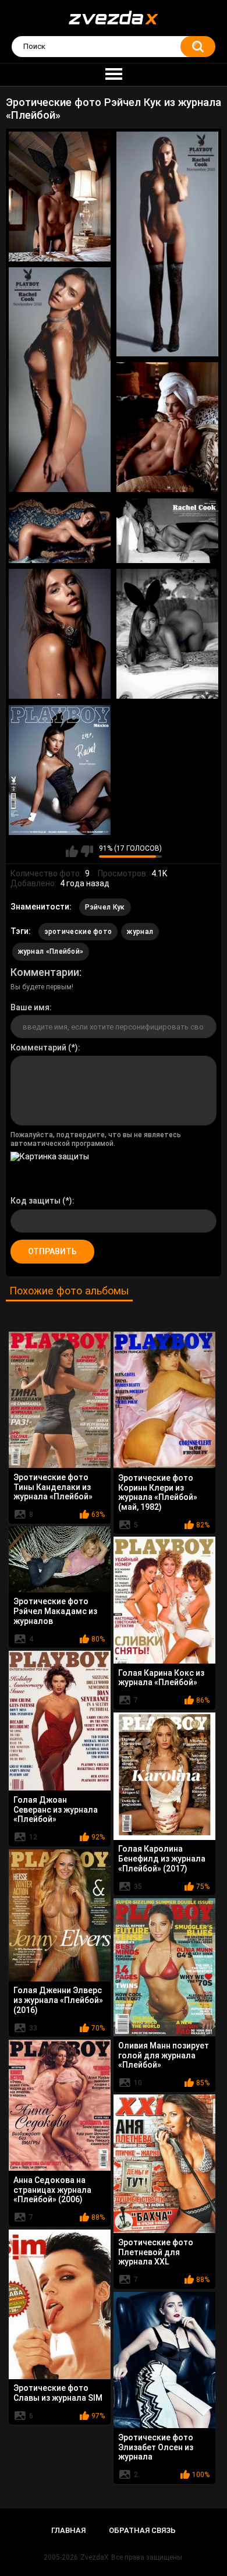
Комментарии (45, 972)
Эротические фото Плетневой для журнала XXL (156, 2252)
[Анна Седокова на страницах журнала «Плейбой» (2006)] (60, 2105)
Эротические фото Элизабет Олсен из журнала (156, 2447)
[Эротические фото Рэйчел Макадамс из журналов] (60, 1559)
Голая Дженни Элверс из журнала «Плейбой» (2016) (58, 2000)
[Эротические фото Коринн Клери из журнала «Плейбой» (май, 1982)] (164, 1400)
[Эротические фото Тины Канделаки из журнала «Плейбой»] (60, 1400)
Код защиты (36, 1201)
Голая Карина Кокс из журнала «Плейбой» (161, 1678)
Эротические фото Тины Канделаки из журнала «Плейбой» (53, 1487)
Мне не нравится (87, 851)
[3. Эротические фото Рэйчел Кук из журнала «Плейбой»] (60, 380)
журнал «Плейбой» (51, 951)
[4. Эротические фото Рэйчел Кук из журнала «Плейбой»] (167, 427)
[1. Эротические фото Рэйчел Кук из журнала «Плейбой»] (60, 197)
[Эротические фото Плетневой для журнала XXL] (164, 2164)
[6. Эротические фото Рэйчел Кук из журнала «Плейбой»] (167, 531)
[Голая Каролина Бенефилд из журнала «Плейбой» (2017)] (164, 1776)
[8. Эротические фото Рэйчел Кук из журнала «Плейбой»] (167, 634)
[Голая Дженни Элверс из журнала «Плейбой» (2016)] (60, 1915)
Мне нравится (72, 851)
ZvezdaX (95, 2557)
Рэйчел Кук (105, 907)
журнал (140, 932)
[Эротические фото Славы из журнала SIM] (60, 2304)
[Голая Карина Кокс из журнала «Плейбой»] (164, 1600)
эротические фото (78, 932)
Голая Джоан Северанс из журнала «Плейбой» (56, 1810)
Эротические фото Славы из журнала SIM (58, 2393)
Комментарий (38, 1048)
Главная (68, 2530)
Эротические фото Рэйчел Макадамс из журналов (55, 1611)
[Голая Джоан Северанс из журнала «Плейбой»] (60, 1721)
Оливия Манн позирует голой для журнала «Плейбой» (164, 2055)
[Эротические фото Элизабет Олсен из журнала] (164, 2360)
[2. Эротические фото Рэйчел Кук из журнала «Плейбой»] (167, 244)
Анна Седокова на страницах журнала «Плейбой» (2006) (52, 2190)
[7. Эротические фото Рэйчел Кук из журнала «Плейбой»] (60, 634)
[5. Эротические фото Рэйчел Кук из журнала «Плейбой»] (60, 531)
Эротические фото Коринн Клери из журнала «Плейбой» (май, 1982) (158, 1492)
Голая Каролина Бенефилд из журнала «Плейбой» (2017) (162, 1859)
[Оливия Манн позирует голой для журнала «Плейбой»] (164, 1967)
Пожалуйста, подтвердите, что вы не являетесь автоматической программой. (96, 1139)
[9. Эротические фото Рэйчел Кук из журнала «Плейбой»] (60, 770)
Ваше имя (30, 1007)
